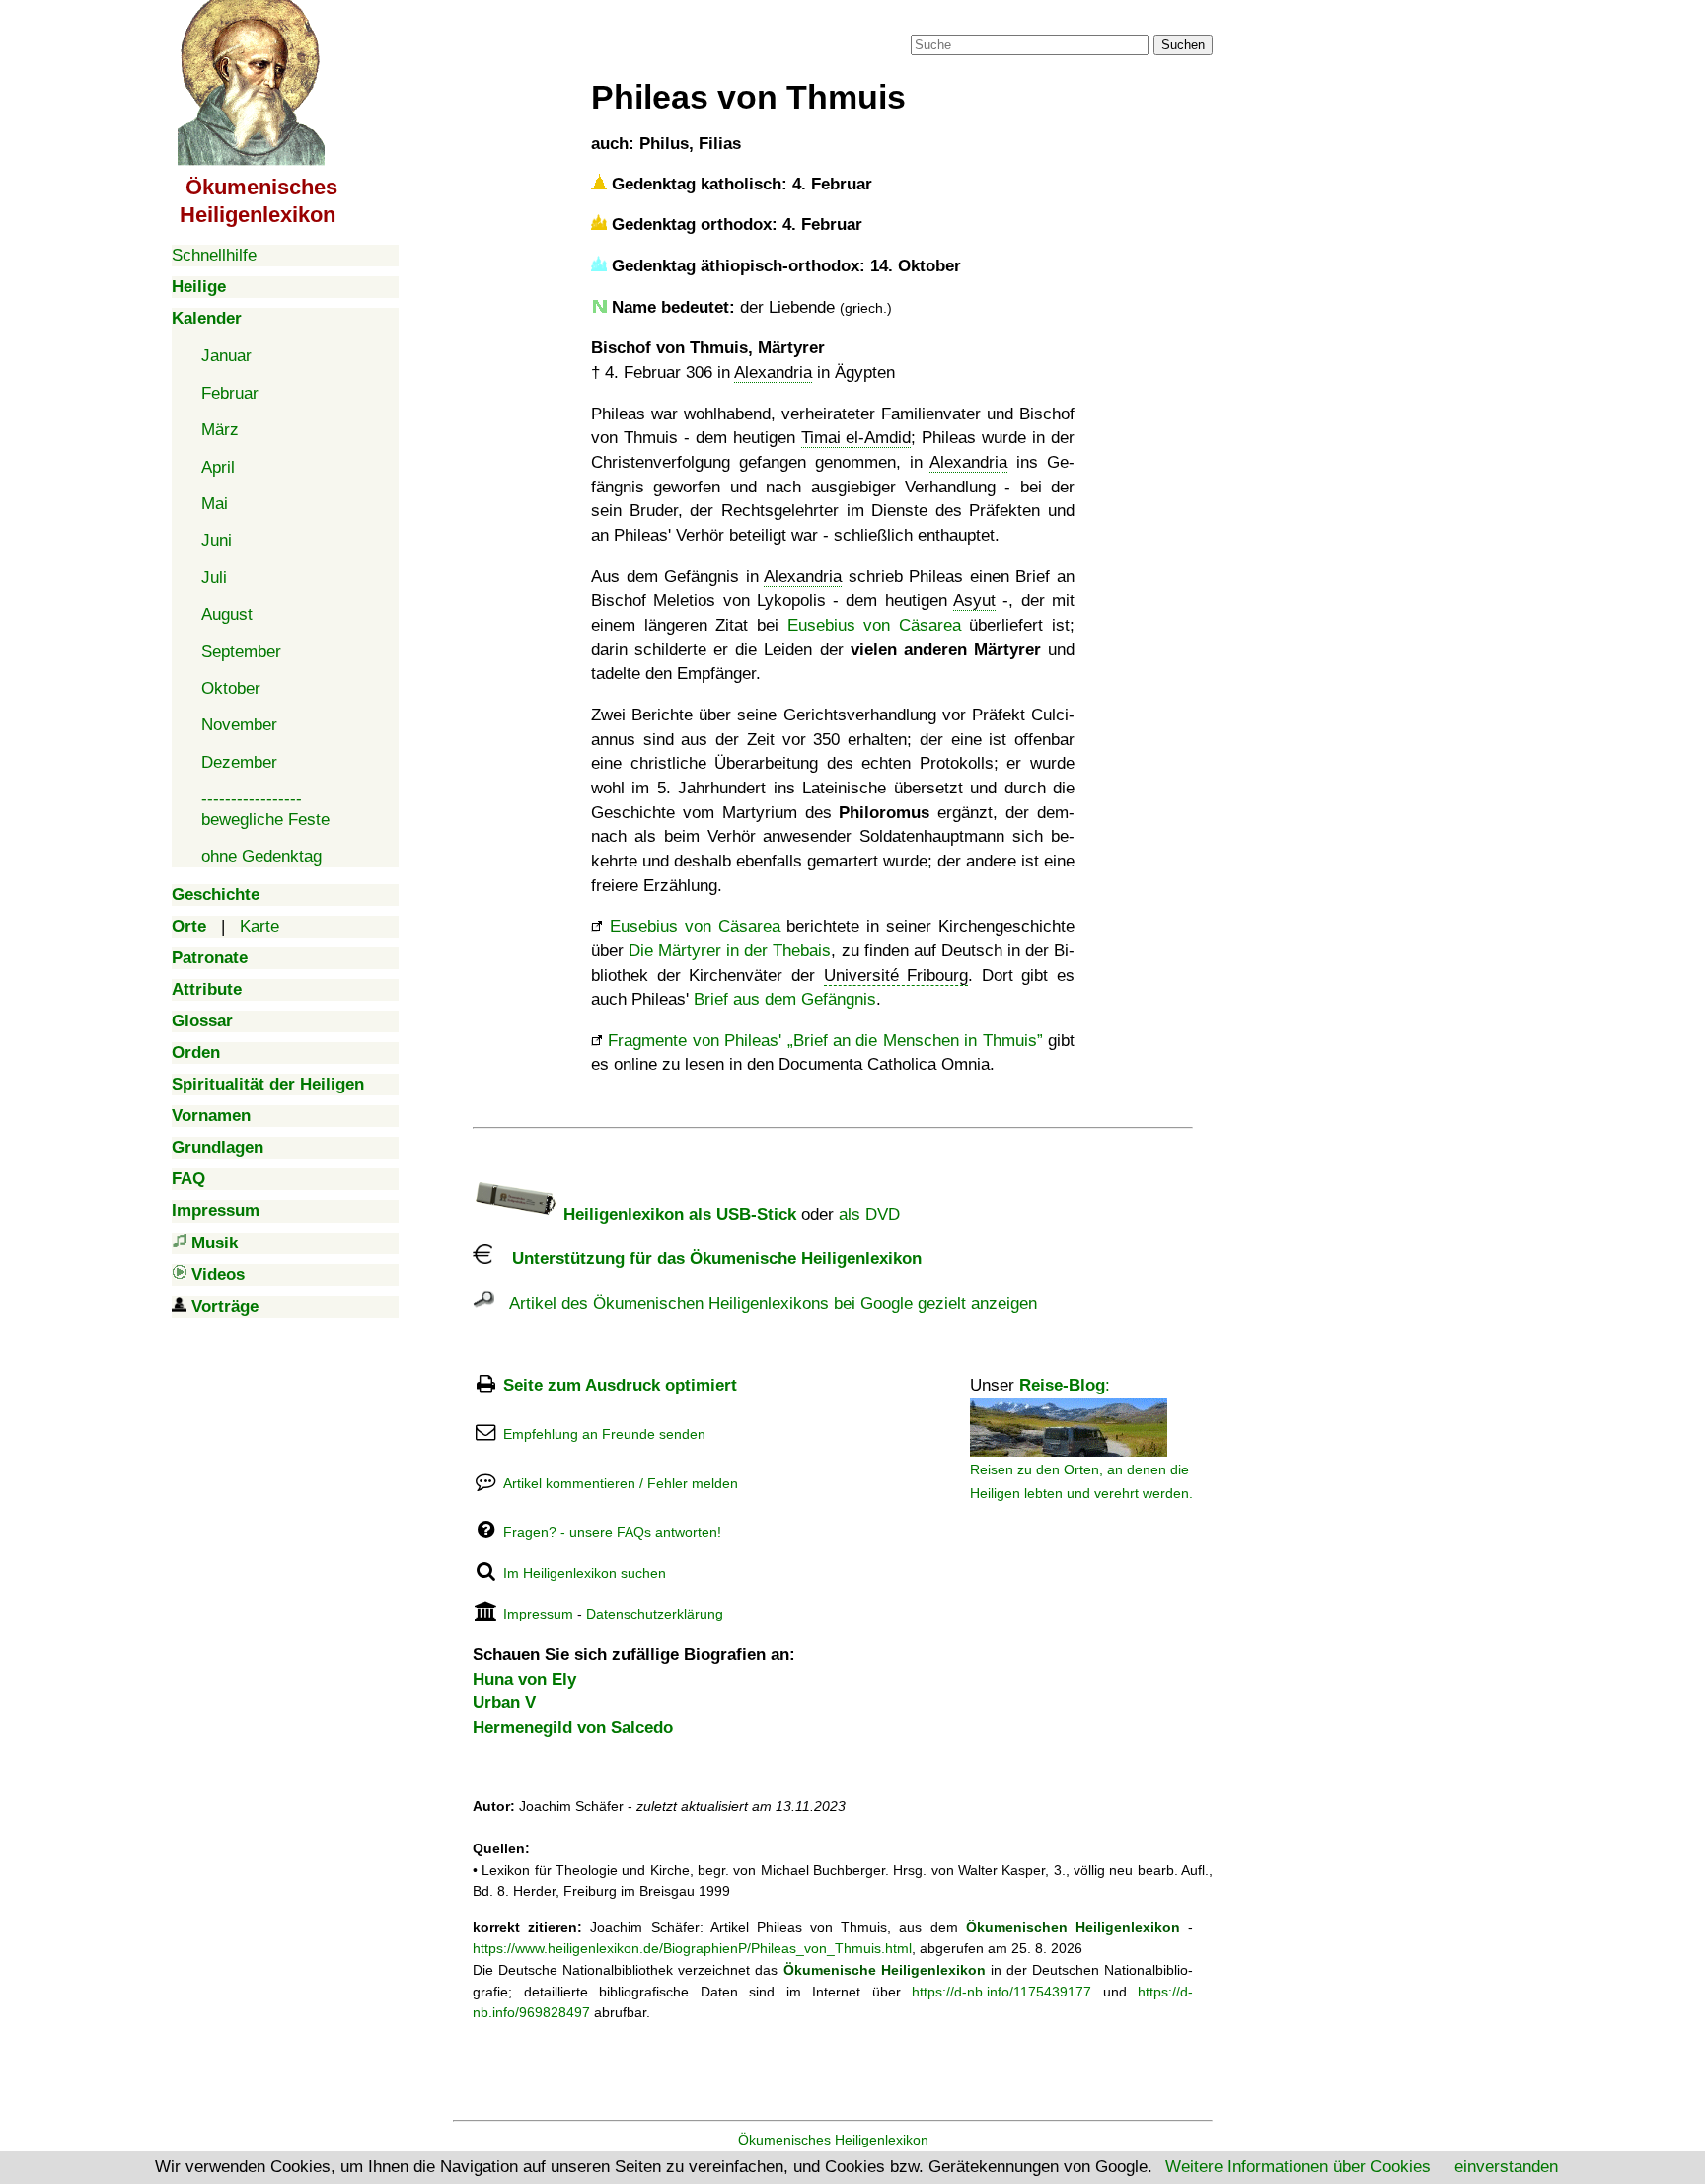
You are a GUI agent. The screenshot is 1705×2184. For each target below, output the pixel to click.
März (220, 430)
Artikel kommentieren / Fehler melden (621, 1483)
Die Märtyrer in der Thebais (730, 951)
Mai (215, 504)
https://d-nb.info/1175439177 (1001, 1992)
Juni (217, 540)
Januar (226, 356)
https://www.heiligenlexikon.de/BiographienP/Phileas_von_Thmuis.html (692, 1948)
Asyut (974, 601)
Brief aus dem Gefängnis (785, 999)
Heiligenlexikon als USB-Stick (677, 1214)
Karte (259, 926)
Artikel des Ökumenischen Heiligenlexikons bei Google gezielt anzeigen (766, 1303)
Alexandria (773, 373)
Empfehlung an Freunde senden (604, 1434)
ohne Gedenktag (261, 856)
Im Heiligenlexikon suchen (585, 1573)
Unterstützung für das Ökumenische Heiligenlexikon (707, 1259)
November (239, 725)
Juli (214, 578)
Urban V (504, 1703)
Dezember (239, 762)
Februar (230, 393)
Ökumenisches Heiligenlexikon (833, 2140)
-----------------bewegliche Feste (265, 809)
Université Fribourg (896, 976)
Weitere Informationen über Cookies (1298, 2167)
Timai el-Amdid (856, 438)
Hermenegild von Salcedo (573, 1728)
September (241, 652)
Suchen (1183, 45)
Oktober (231, 688)
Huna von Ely (524, 1679)
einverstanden (1506, 2167)
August (227, 614)
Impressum (538, 1614)
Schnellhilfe (214, 255)
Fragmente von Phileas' (822, 1041)
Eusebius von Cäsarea (874, 625)
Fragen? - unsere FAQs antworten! (612, 1532)
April (218, 467)
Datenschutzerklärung (655, 1614)
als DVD (869, 1214)
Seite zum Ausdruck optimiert (620, 1385)
